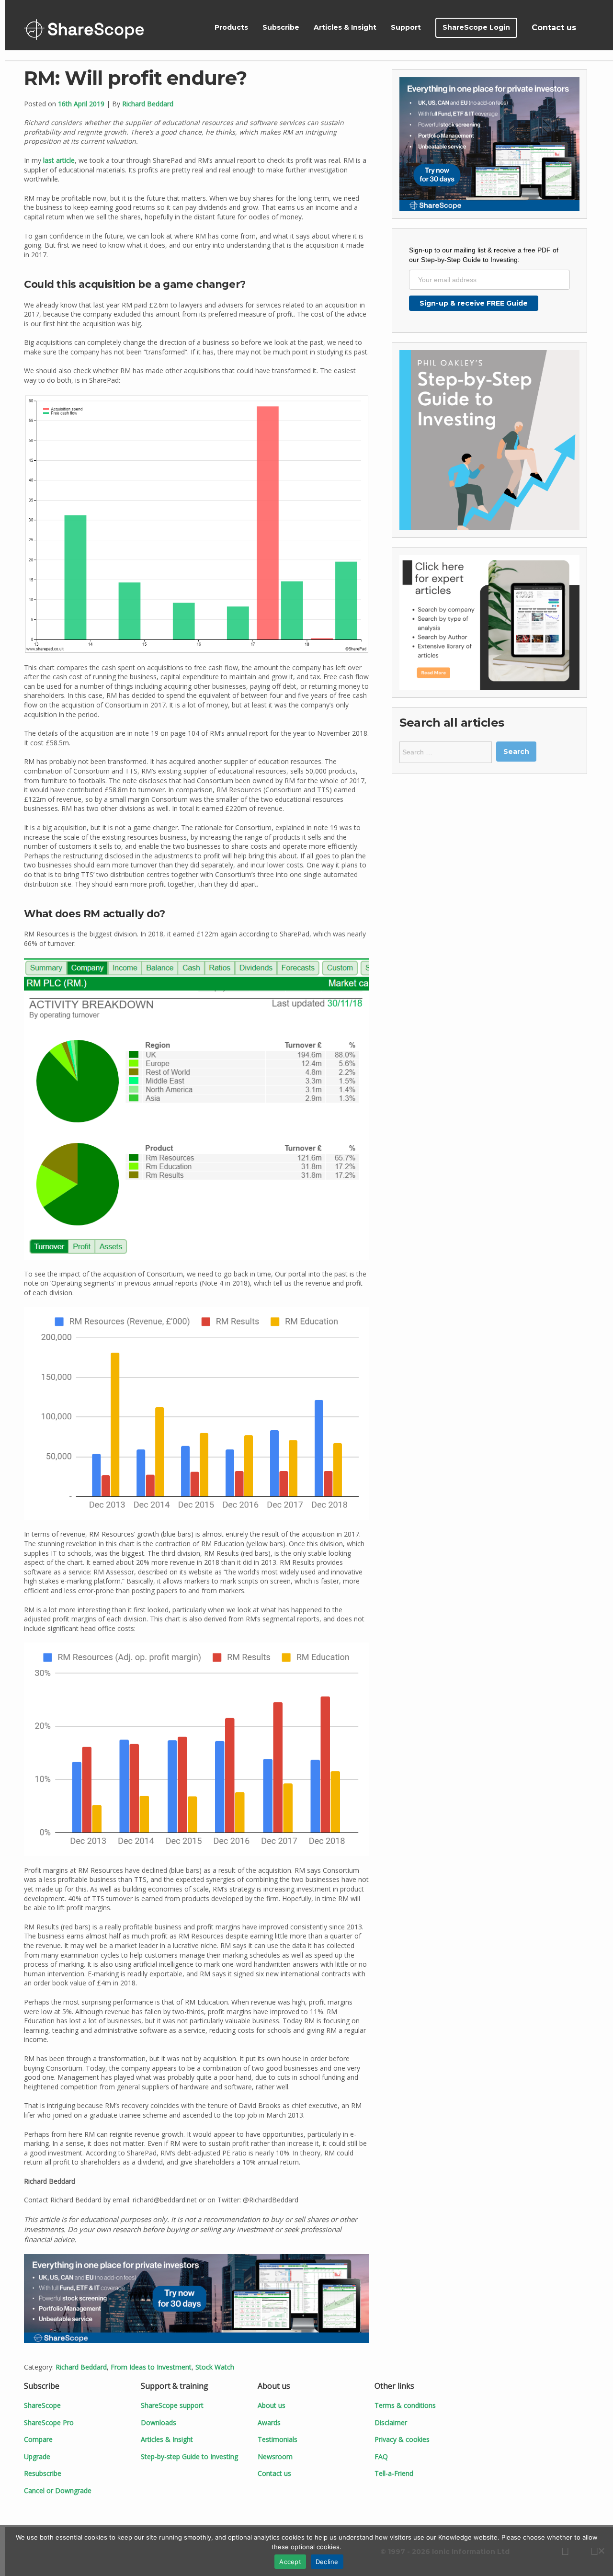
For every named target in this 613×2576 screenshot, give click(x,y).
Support (406, 27)
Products (231, 27)
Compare (38, 2439)
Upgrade (37, 2456)
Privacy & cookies (402, 2439)
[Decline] (601, 2551)
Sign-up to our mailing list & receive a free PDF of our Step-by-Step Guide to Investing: (484, 255)
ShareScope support (172, 2405)
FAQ (381, 2456)
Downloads (159, 2422)
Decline (327, 2562)
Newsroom (275, 2456)
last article (59, 160)
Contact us (554, 28)
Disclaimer (391, 2422)
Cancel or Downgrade (58, 2491)
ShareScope (84, 29)
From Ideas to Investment (151, 2367)
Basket (595, 28)
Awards (269, 2422)
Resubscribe (43, 2473)
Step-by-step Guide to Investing (189, 2456)
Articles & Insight (345, 27)
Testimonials (278, 2439)
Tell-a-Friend (394, 2473)
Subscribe (281, 27)
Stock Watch (215, 2367)
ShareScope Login (476, 27)
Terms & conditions (405, 2405)
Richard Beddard (148, 104)
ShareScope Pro (49, 2422)
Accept (290, 2562)
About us (272, 2405)
